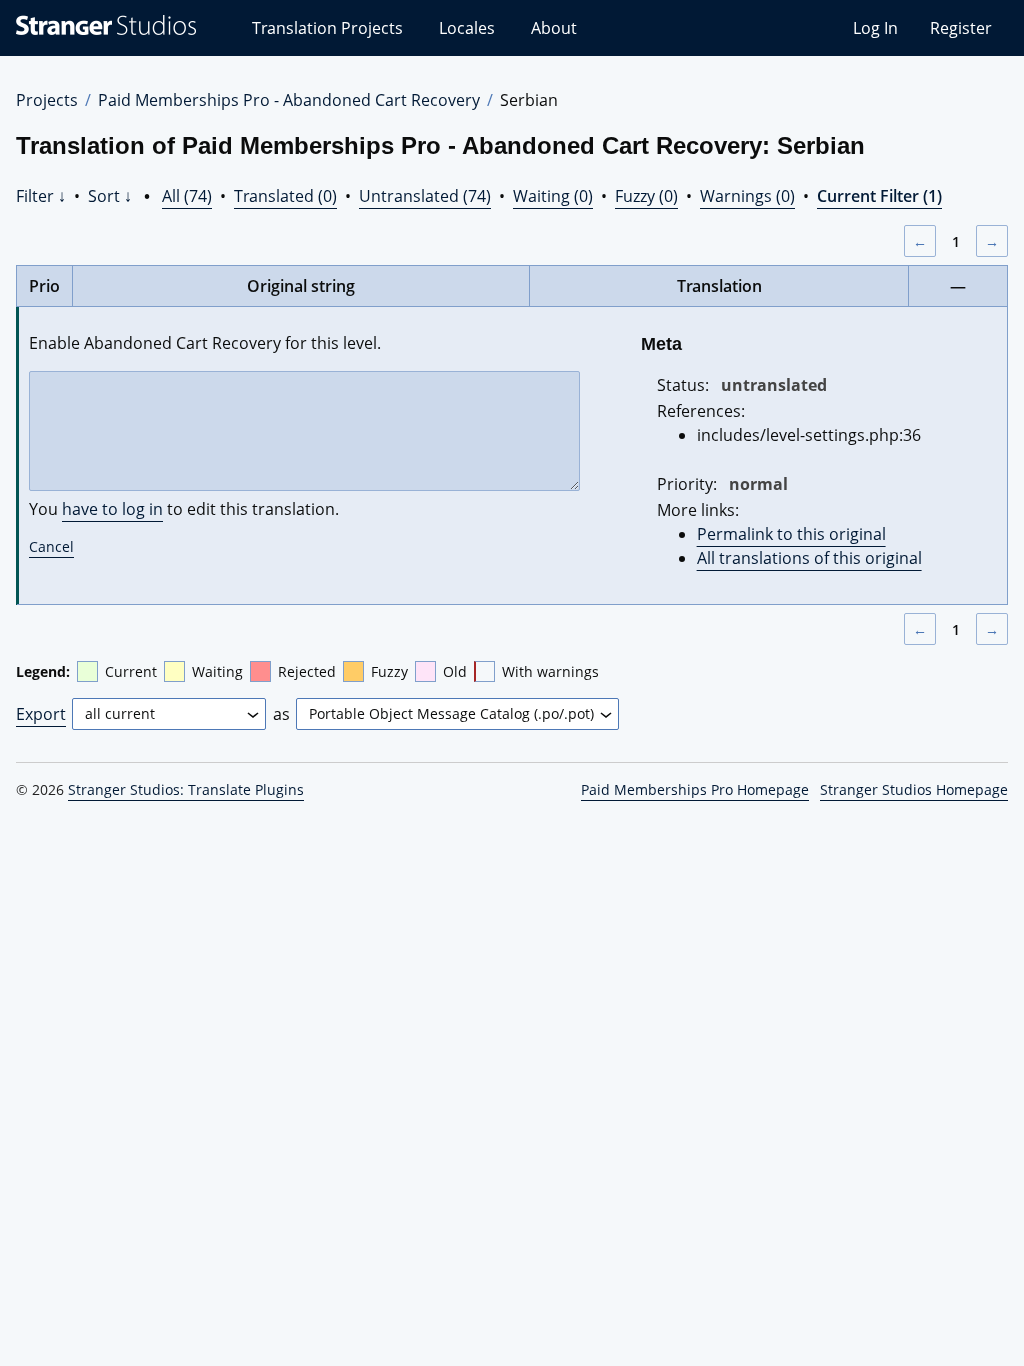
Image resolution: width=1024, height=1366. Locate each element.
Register (961, 28)
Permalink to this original (791, 534)
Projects (47, 100)
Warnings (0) (747, 196)
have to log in (112, 509)
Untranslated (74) (425, 196)
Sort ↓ (110, 196)
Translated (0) (285, 196)
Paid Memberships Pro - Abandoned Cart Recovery (289, 100)
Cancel (51, 546)
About (554, 28)
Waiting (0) (553, 196)
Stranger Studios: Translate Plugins (186, 789)
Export (41, 714)
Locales (467, 28)
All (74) (187, 196)
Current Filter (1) (879, 196)
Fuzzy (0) (646, 196)
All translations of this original (809, 558)
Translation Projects (327, 28)
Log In (875, 28)
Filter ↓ (41, 196)
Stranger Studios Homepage (914, 789)
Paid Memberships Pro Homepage (695, 789)
